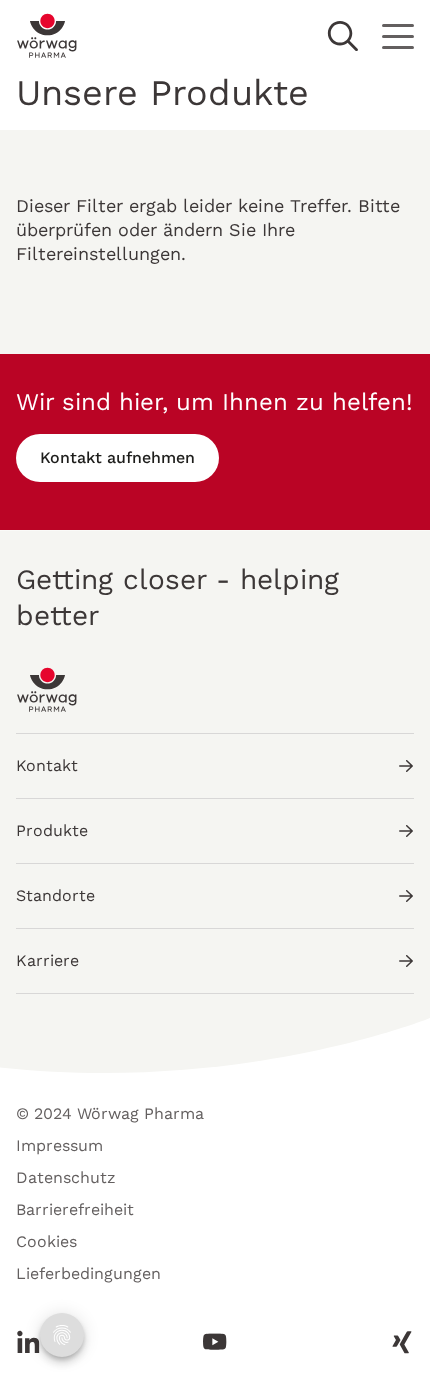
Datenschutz (66, 1177)
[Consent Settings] (62, 1335)
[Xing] (396, 1342)
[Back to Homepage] (47, 36)
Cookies (46, 1241)
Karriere (47, 960)
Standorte (55, 895)
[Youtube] (215, 1342)
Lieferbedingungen (88, 1273)
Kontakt (47, 765)
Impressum (59, 1145)
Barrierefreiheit (75, 1209)
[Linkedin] (34, 1342)
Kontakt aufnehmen (117, 457)
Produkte (52, 830)
